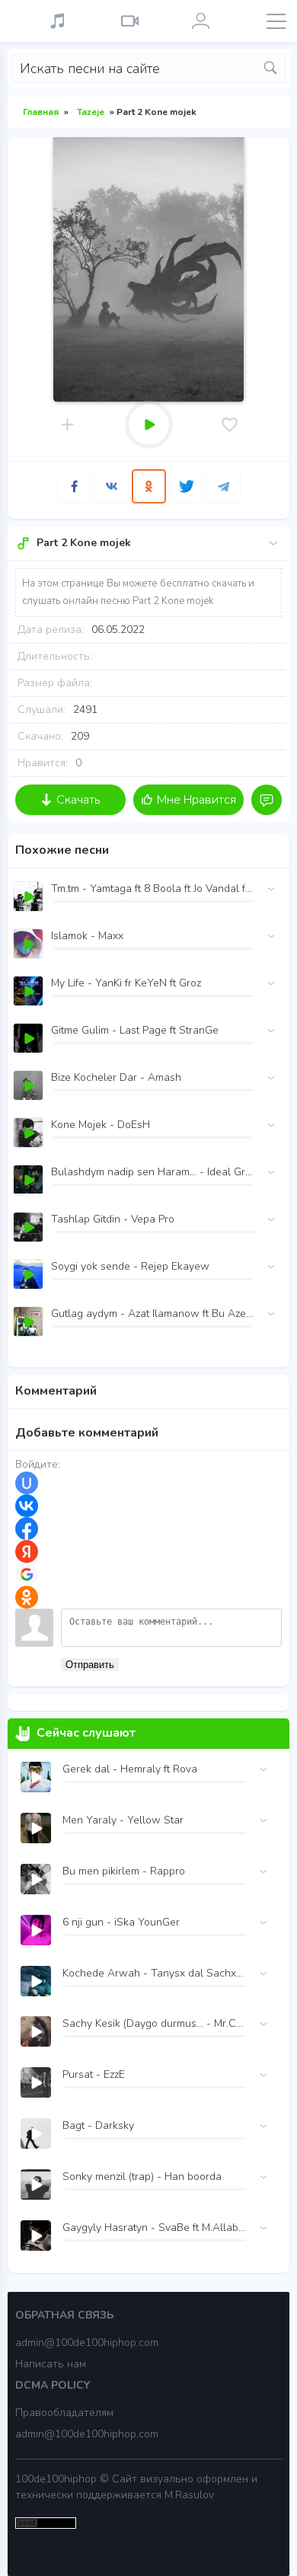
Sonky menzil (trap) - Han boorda (142, 2176)
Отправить (90, 1665)
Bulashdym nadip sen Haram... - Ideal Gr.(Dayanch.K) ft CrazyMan (152, 1172)
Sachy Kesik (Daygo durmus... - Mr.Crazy (154, 2023)
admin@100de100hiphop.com (87, 2343)
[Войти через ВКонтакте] (27, 1506)
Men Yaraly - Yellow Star (123, 1820)
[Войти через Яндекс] (27, 1552)
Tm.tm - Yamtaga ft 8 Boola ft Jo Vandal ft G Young (152, 888)
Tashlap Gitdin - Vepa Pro (113, 1219)
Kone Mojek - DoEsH (101, 1125)
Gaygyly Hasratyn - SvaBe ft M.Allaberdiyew (154, 2228)
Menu (276, 21)
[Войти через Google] (27, 1574)
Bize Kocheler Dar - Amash (116, 1077)
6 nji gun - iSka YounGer (121, 1922)
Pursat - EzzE (94, 2074)
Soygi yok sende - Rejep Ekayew (130, 1266)
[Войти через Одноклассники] (27, 1597)
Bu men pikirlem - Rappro (124, 1871)
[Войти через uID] (27, 1483)
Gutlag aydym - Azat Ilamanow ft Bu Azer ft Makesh (152, 1314)
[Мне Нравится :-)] (230, 425)
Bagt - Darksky (98, 2125)
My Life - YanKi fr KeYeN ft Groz (126, 983)
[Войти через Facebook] (27, 1529)
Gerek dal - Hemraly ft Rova (130, 1769)
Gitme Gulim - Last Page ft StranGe (135, 1030)
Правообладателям (64, 2413)
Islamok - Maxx (87, 936)
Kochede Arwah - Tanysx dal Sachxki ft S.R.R (154, 1973)
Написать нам (51, 2364)
